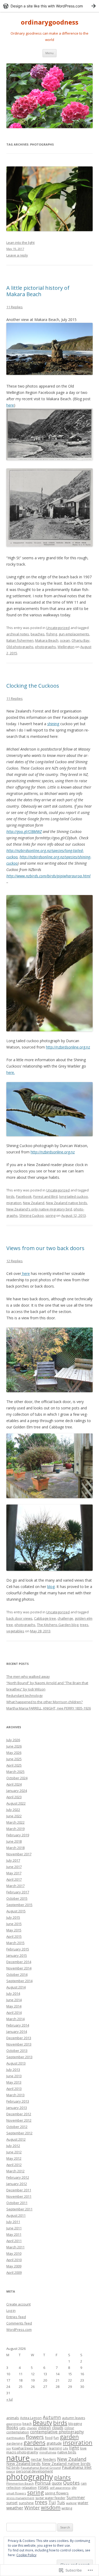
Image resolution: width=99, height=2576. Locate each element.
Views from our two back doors (45, 1248)
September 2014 (19, 1981)
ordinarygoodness (50, 22)
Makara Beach (47, 640)
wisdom (51, 2507)
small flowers (16, 2493)
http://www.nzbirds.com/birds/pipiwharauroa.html (48, 876)
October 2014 (17, 1974)
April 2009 (14, 2272)
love (83, 2448)
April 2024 (14, 1784)
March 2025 (15, 1772)
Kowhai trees (22, 2448)
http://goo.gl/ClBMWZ (24, 832)
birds (10, 1196)
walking (71, 2503)
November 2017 (19, 1854)
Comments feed (19, 2323)
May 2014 (14, 2006)
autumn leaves (74, 2418)
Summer (76, 2497)
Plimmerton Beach (20, 2483)
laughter (41, 2448)
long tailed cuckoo (74, 1196)
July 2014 (13, 1993)
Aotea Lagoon (31, 2418)
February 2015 (18, 1949)
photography (30, 2477)
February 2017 (18, 1892)
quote (57, 2483)
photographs (46, 647)
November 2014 (19, 1968)
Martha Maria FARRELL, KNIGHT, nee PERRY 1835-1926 (49, 1708)
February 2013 (18, 2101)
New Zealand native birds (67, 1203)
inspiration (78, 2442)
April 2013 (14, 2089)
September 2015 (19, 1905)
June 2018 (14, 1841)
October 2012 (17, 2127)
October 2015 (17, 1898)
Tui (52, 2502)
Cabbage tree (45, 1618)
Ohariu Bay (81, 640)
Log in (11, 2311)
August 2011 (16, 2215)
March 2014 (15, 2019)
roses (43, 2487)
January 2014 (17, 2032)
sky (74, 2488)
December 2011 (19, 2190)
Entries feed (16, 2317)
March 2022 (15, 1822)
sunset (12, 2503)
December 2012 (19, 2114)
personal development (34, 2471)
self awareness (60, 2488)
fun (56, 2438)
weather (15, 2508)
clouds (58, 2428)
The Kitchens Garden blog (58, 1625)
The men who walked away (28, 1676)
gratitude (54, 2443)
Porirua (43, 2483)
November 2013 (19, 2044)
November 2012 (19, 2120)
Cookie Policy (26, 2555)
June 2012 (14, 2152)
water (83, 2503)
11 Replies (15, 307)
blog (51, 1587)
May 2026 (14, 1753)
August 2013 (16, 2063)
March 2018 (15, 1848)
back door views (19, 1618)
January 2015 (17, 1955)
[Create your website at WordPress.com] (49, 6)
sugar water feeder (50, 2498)
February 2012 (18, 2177)
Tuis (61, 2503)
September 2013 (19, 2057)
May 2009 (14, 2266)
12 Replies (15, 1261)
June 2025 (14, 1759)
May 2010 (14, 2253)
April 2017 (14, 1879)
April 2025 (14, 1765)
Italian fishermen (20, 640)
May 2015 (14, 1930)
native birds (67, 2452)
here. (11, 1072)
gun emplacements (74, 634)
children (44, 2428)
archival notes (18, 634)
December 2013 (19, 2038)
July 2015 (13, 1917)
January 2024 (17, 1791)
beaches (38, 634)
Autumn (52, 2417)
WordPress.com (19, 2330)
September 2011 (19, 2209)
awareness (14, 2424)
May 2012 (14, 2158)
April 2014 (14, 2013)
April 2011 (14, 2241)
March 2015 (15, 1943)
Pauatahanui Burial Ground (41, 2468)
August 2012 (16, 2139)
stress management (20, 2498)
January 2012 (17, 2184)
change (32, 2428)
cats (22, 2428)
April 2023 (14, 1797)
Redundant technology (25, 1695)
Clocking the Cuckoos (33, 686)
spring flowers (57, 2493)
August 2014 (16, 1987)
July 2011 (13, 2222)
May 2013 (14, 2082)
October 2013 (17, 2051)
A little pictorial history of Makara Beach (38, 291)
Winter (32, 2508)
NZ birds (13, 2468)
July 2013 (13, 2070)
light (74, 2448)
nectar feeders (43, 2459)
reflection (13, 2488)
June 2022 (14, 1816)
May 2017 (14, 1873)
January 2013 (17, 2108)
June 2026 (14, 1746)
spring (50, 1215)
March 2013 (15, 2095)
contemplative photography (57, 2432)
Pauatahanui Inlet (77, 2467)
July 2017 (13, 1860)
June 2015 (14, 1924)
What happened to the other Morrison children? (44, 1702)
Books (12, 2428)
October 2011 (17, 2203)
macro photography (22, 2452)
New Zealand (34, 1203)
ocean (65, 640)
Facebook (24, 1196)
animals (13, 2418)
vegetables (15, 1631)
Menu (49, 53)
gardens (34, 2442)
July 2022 (13, 1810)
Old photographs (20, 647)
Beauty (42, 2423)
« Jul (10, 2399)
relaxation (29, 2488)
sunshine (26, 2503)
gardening (14, 2444)
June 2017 (14, 1867)
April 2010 (14, 2260)
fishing (52, 634)
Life (65, 2448)
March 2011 (15, 2247)
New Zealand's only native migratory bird (39, 1209)
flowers (35, 2437)
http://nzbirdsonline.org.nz (68, 1047)
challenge (65, 1618)
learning (55, 2448)
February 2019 (18, 1835)
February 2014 (18, 2025)
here (10, 405)
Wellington (66, 647)
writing (67, 2508)
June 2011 (14, 2228)
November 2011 (19, 2196)
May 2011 (14, 2234)
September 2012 (19, 2133)
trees (84, 1625)
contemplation (18, 2432)
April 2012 (14, 2165)
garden (69, 2437)
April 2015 (14, 1936)
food (49, 2438)
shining (53, 724)
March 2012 (15, 2171)
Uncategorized (58, 628)
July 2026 (13, 1740)
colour (69, 2428)
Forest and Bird (45, 1196)
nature (18, 2458)
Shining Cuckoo (32, 1215)
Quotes (71, 2483)
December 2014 (19, 1962)
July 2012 (13, 2146)
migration (14, 1203)
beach (27, 2424)
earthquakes (16, 2438)
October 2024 (17, 1778)
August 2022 (16, 1803)
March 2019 (15, 1829)
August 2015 (16, 1911)
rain (84, 2483)
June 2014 (14, 2000)
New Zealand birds (23, 2463)
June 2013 (14, 2076)
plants (62, 2477)
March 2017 (15, 1886)
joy (9, 2448)
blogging (75, 2424)
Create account (18, 2304)
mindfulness (48, 2452)
